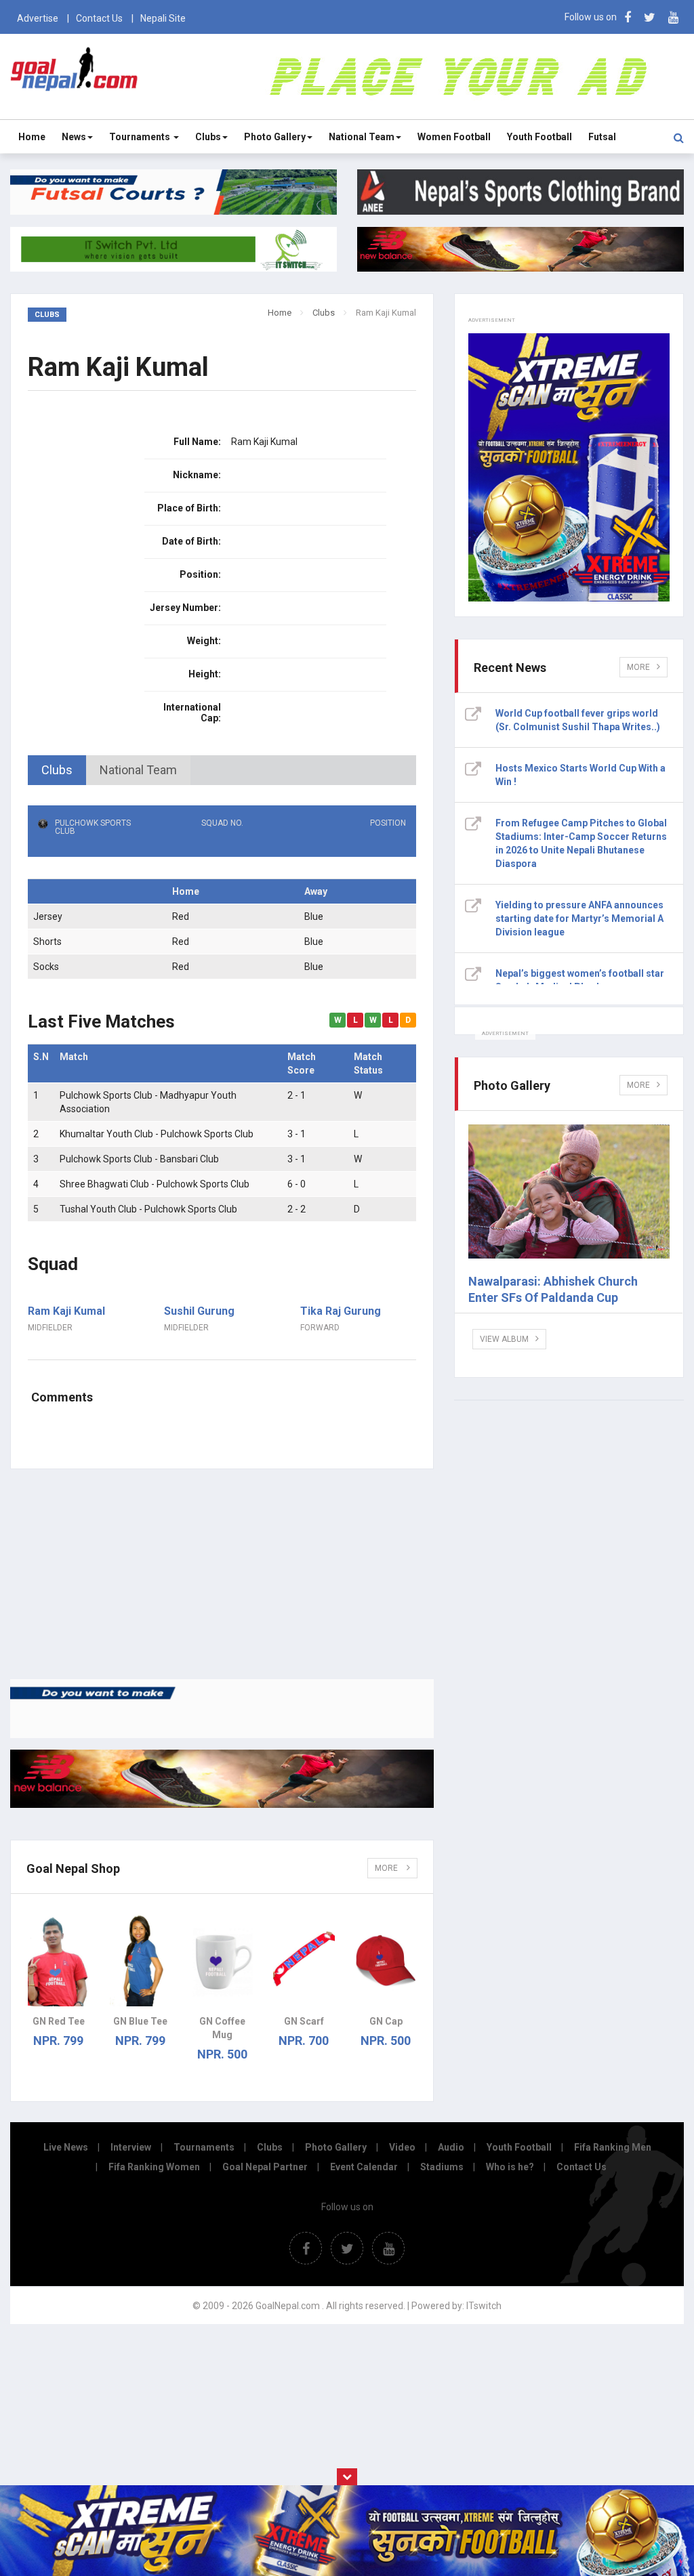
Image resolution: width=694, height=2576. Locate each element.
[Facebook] (628, 17)
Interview (131, 2147)
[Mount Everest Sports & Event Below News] (222, 1735)
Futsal (602, 137)
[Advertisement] (222, 1574)
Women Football (454, 137)
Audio (451, 2147)
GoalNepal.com (74, 76)
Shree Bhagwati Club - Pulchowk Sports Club (155, 1184)
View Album (504, 1339)
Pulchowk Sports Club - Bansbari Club (139, 1159)
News (74, 137)
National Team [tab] (138, 770)
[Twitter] (650, 17)
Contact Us (99, 18)
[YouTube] (673, 17)
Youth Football (539, 137)
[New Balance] (222, 1804)
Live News (66, 2147)
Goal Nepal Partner (265, 2167)
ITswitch (484, 2306)
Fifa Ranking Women (154, 2167)
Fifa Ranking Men (613, 2147)
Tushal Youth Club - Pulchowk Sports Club (148, 1209)
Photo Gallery (275, 137)
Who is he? (510, 2167)
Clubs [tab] (57, 770)
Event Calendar (364, 2167)
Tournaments (141, 137)
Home (32, 137)
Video (402, 2147)
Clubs (208, 137)
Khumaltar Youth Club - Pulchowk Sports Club (157, 1134)
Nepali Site (163, 18)
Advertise (38, 18)
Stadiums (442, 2167)
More (387, 1868)
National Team (362, 137)
